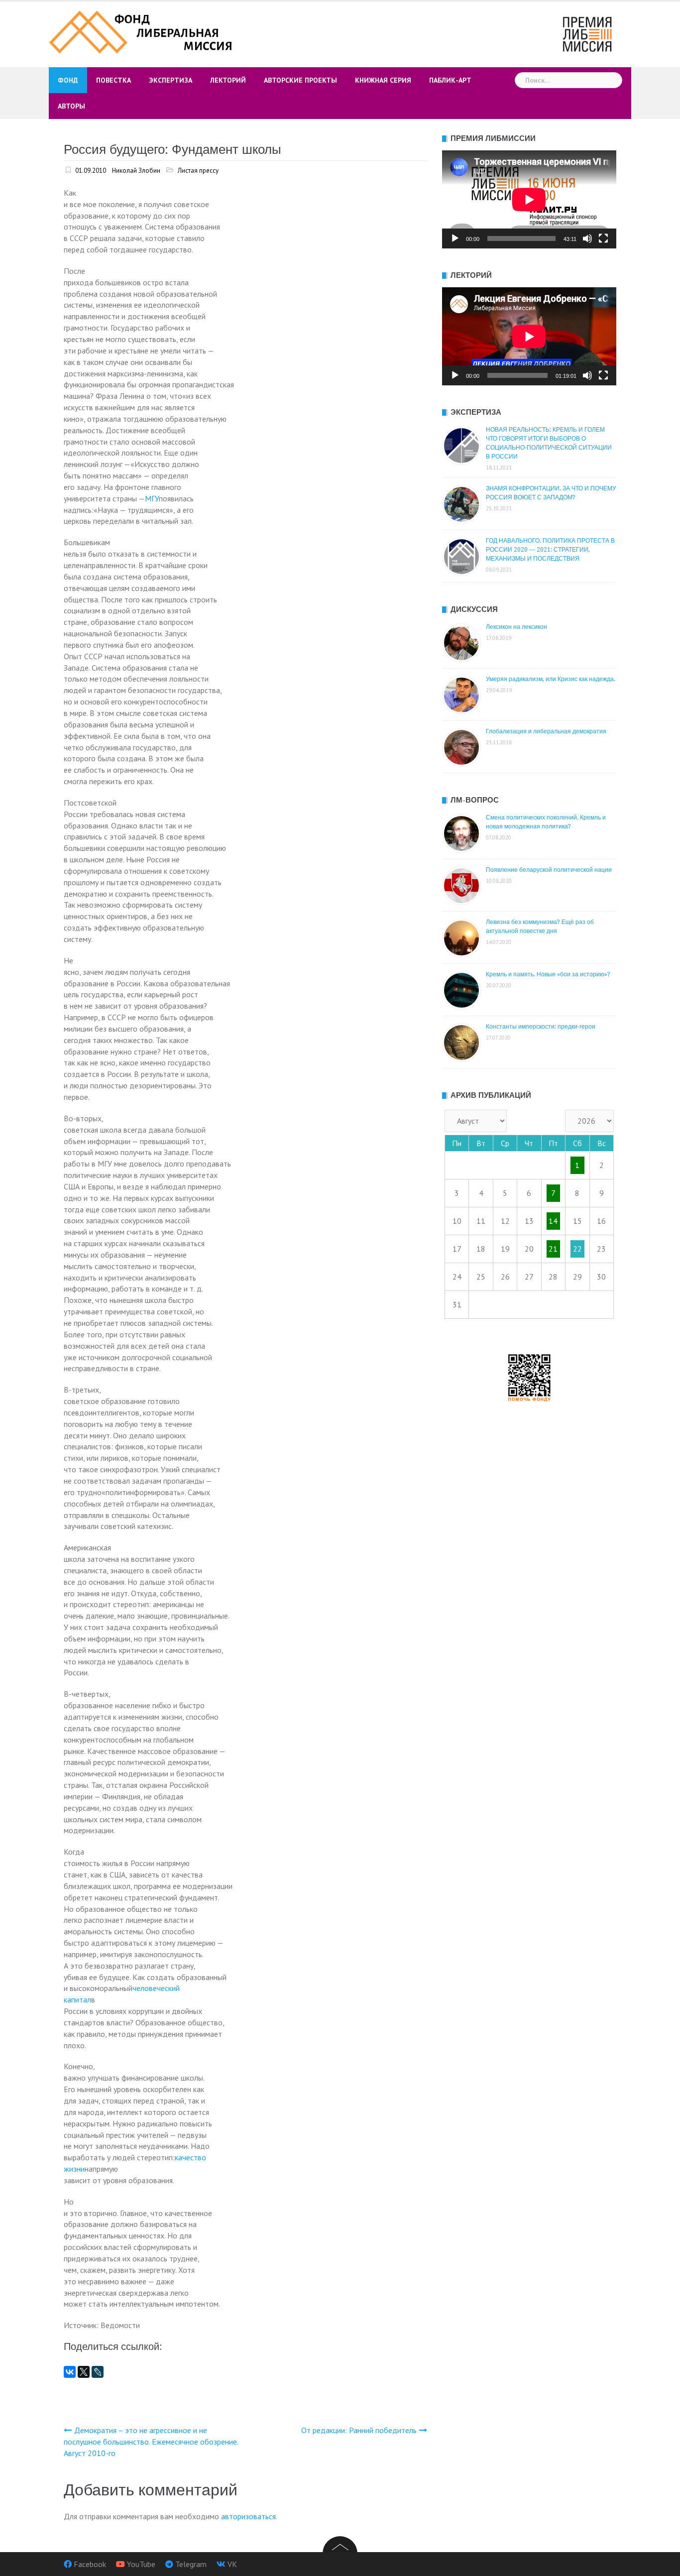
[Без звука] (587, 238)
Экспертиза (170, 80)
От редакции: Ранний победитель (359, 2430)
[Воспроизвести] (455, 238)
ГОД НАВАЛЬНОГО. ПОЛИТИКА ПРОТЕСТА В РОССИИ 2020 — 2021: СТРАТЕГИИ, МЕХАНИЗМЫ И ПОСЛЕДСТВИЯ (550, 550)
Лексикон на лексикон (516, 627)
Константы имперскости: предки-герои (541, 1027)
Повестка (113, 80)
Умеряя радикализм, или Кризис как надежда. (551, 679)
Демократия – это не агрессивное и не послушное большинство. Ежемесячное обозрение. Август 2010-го (151, 2442)
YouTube (141, 2564)
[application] (529, 199)
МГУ (152, 498)
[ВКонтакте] (70, 2372)
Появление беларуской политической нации (549, 870)
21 (553, 1249)
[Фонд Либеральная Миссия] (142, 31)
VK (232, 2564)
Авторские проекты (300, 80)
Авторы (71, 106)
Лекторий (228, 80)
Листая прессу (198, 171)
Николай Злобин (136, 171)
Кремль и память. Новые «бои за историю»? (548, 974)
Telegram (191, 2564)
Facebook (90, 2564)
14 (553, 1221)
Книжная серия (383, 80)
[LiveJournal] (98, 2372)
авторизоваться (248, 2516)
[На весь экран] (603, 238)
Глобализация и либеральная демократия (546, 731)
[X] (84, 2372)
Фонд (68, 80)
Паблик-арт (450, 80)
